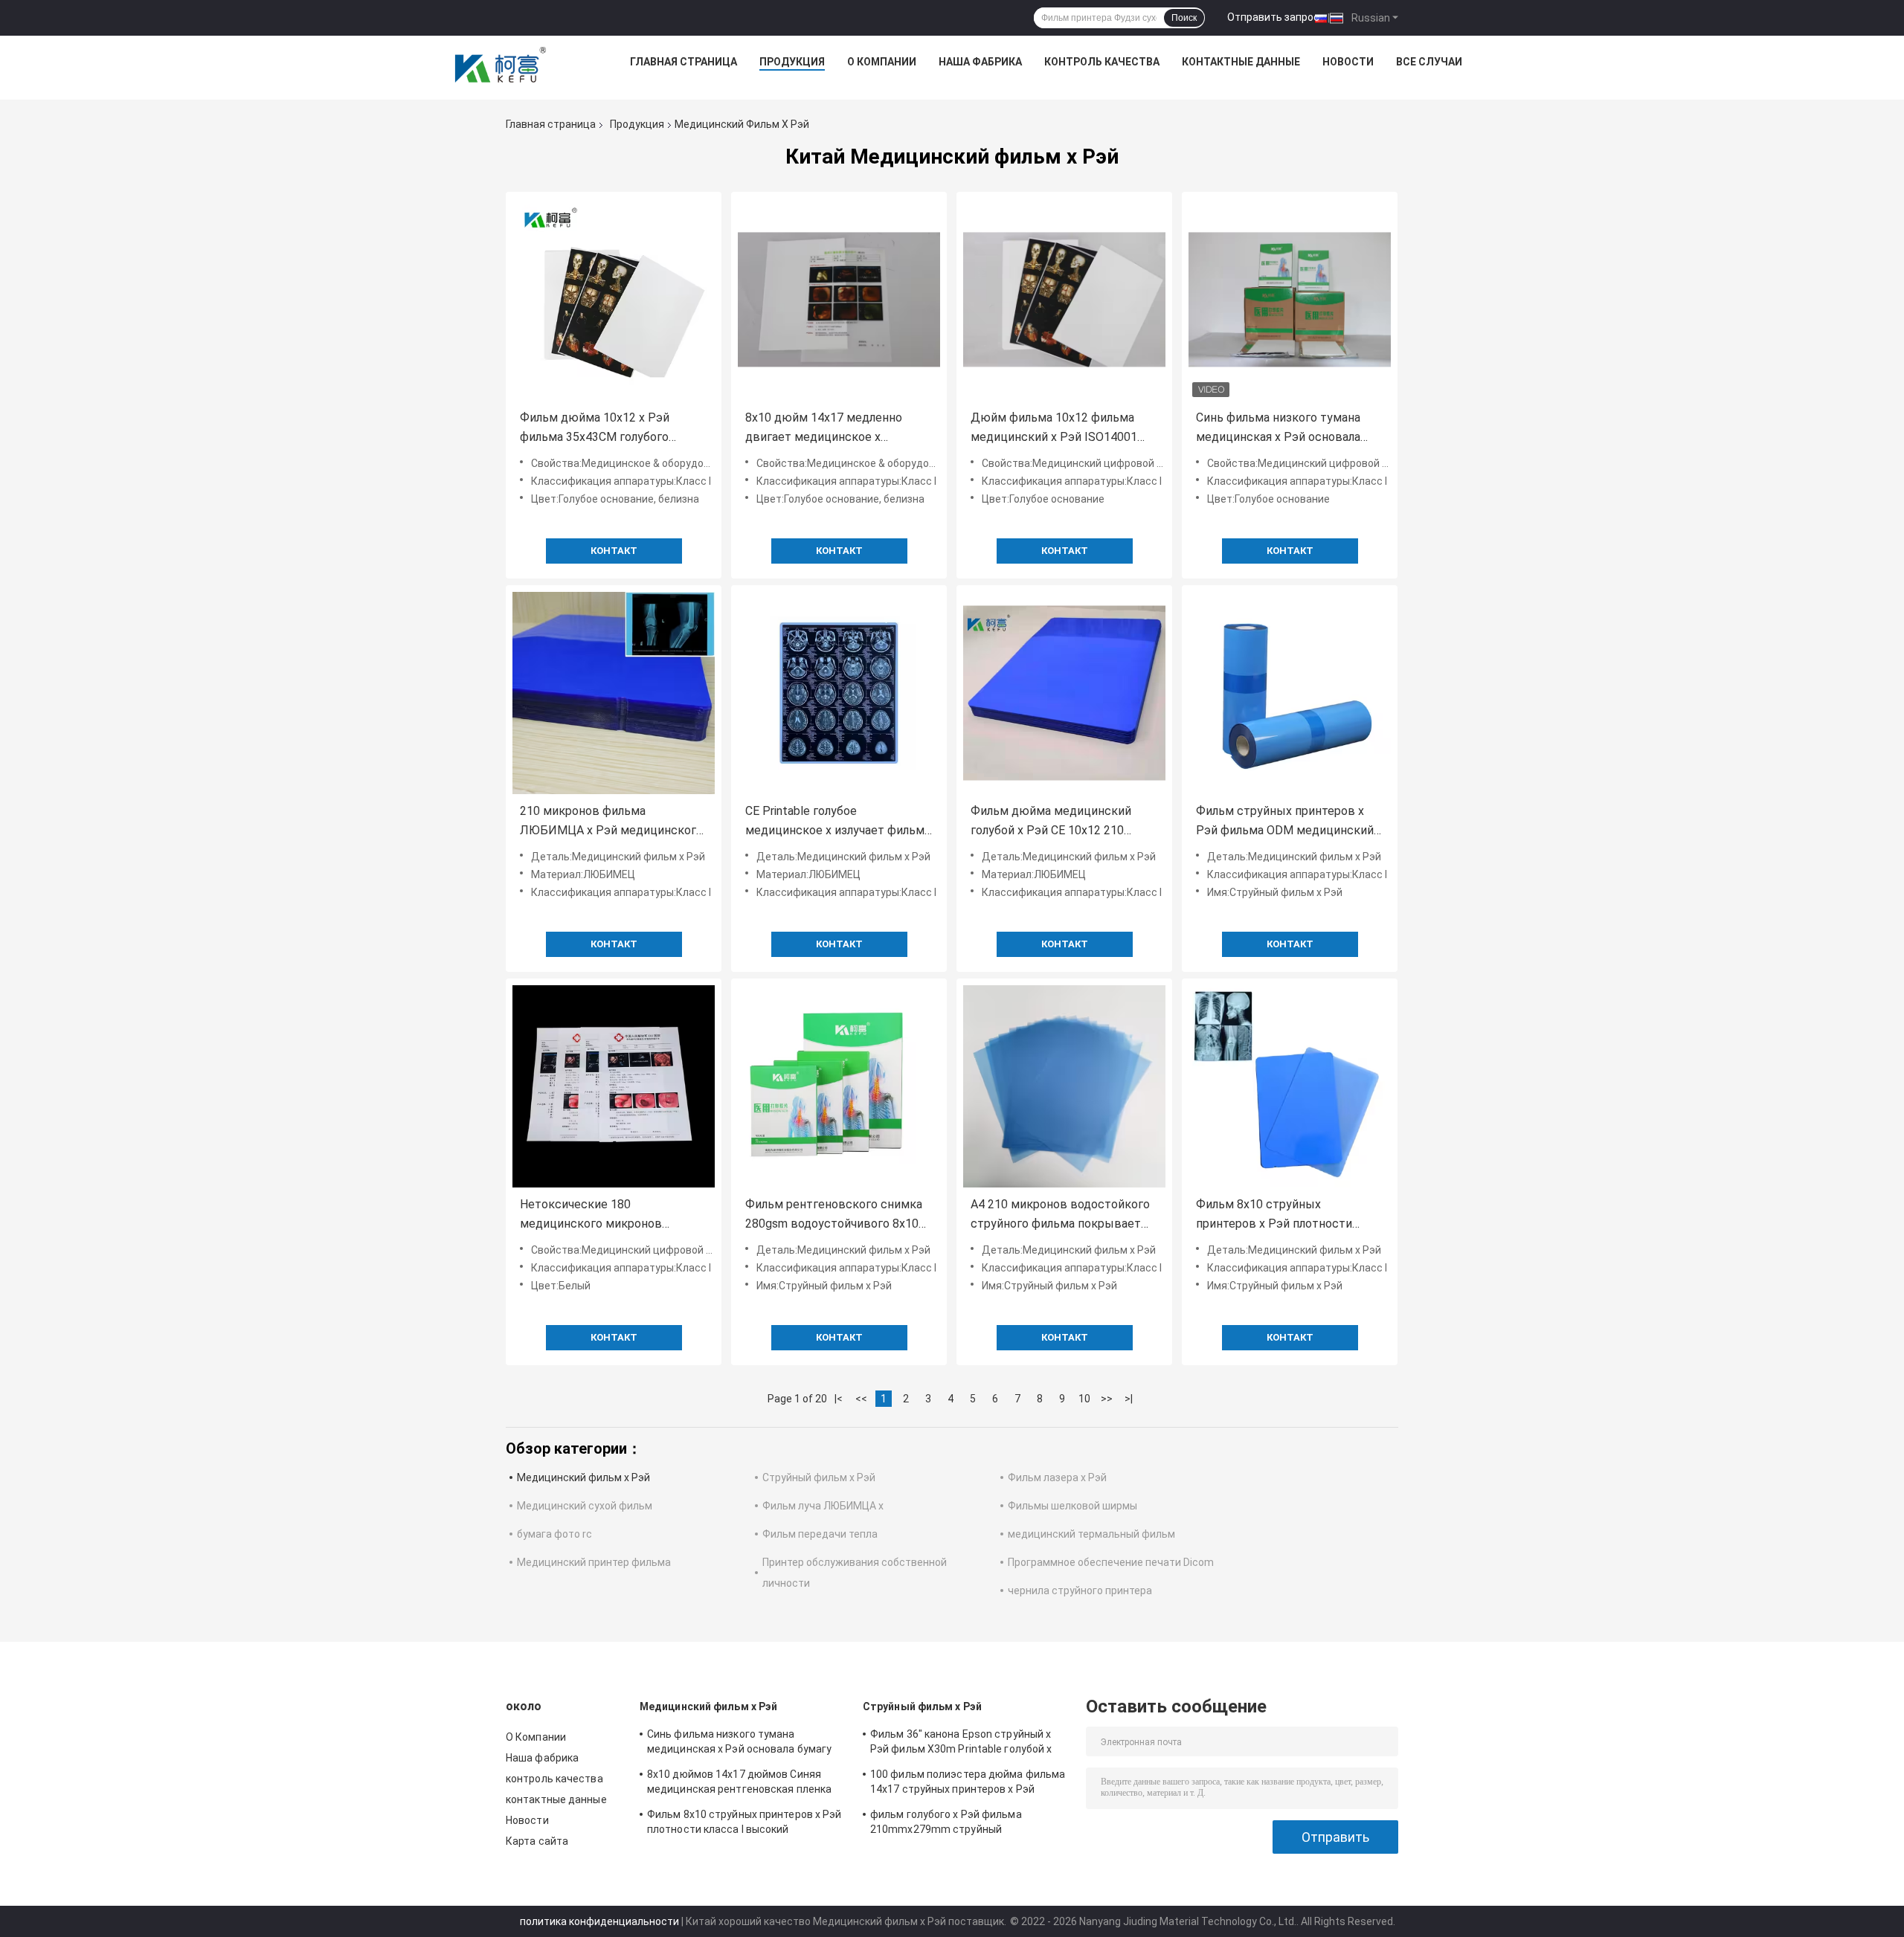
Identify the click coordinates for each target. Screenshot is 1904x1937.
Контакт (614, 551)
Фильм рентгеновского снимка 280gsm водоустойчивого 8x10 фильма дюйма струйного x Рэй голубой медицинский (835, 1215)
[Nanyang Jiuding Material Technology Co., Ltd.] (501, 65)
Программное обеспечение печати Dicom (1111, 1562)
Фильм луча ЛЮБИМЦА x (823, 1506)
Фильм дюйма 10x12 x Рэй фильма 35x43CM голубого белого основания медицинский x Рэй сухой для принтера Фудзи (611, 429)
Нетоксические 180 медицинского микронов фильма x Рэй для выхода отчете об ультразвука (613, 1215)
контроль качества (1102, 62)
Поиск (1184, 18)
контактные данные (1241, 62)
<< (861, 1399)
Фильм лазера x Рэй (1057, 1477)
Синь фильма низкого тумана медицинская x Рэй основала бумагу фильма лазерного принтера (1278, 429)
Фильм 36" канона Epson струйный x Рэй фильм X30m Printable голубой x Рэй (961, 1744)
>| (1129, 1399)
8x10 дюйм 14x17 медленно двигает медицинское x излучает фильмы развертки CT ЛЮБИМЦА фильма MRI (835, 429)
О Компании (882, 62)
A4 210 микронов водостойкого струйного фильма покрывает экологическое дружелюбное (1060, 1215)
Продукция (792, 62)
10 (1084, 1399)
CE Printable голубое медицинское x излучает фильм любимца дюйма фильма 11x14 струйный (835, 822)
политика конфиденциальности (599, 1921)
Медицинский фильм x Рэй (583, 1477)
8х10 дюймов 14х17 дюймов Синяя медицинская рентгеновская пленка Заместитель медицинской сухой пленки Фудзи (739, 1784)
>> (1107, 1399)
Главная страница (684, 62)
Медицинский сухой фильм (585, 1506)
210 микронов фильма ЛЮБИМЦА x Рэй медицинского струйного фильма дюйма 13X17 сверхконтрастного (612, 822)
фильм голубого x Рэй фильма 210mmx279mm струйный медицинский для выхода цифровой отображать (962, 1824)
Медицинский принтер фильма (594, 1562)
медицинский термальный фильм (1091, 1534)
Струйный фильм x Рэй (819, 1477)
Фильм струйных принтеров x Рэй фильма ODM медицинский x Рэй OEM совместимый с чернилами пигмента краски (1289, 822)
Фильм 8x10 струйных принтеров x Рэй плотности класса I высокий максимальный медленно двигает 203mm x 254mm (1289, 1215)
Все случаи (1429, 62)
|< (839, 1399)
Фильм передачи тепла (820, 1534)
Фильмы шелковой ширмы (1072, 1506)
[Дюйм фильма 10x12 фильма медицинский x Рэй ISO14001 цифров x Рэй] (1064, 300)
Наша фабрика (980, 62)
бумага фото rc (554, 1534)
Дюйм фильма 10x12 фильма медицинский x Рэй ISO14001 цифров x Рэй (1054, 429)
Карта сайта (537, 1841)
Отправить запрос (1273, 17)
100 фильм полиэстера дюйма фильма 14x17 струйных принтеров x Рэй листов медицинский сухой (968, 1784)
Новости (1348, 62)
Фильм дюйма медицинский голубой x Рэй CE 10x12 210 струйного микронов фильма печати (1052, 822)
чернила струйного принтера (1080, 1590)
